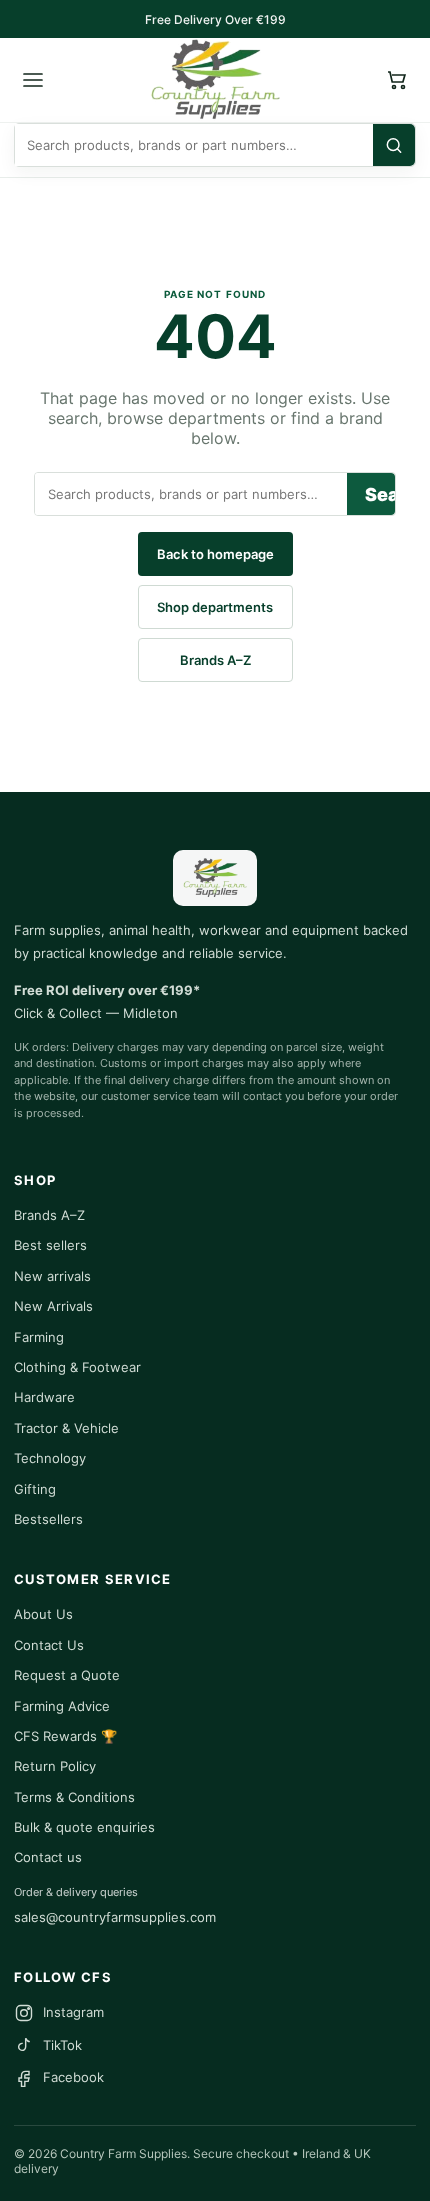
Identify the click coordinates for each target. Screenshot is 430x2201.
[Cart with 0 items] (397, 80)
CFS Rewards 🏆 (65, 1736)
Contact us (48, 1857)
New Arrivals (53, 1306)
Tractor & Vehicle (66, 1428)
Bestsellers (48, 1519)
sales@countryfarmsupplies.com (115, 1917)
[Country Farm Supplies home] (215, 80)
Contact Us (49, 1645)
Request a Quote (67, 1675)
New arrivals (52, 1276)
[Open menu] (33, 80)
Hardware (44, 1397)
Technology (50, 1458)
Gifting (35, 1489)
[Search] (394, 145)
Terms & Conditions (74, 1797)
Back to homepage (215, 554)
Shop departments (215, 607)
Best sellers (50, 1245)
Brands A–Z (215, 660)
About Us (43, 1614)
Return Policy (55, 1766)
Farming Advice (62, 1706)
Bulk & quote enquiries (84, 1827)
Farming (39, 1337)
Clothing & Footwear (77, 1367)
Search (380, 494)
